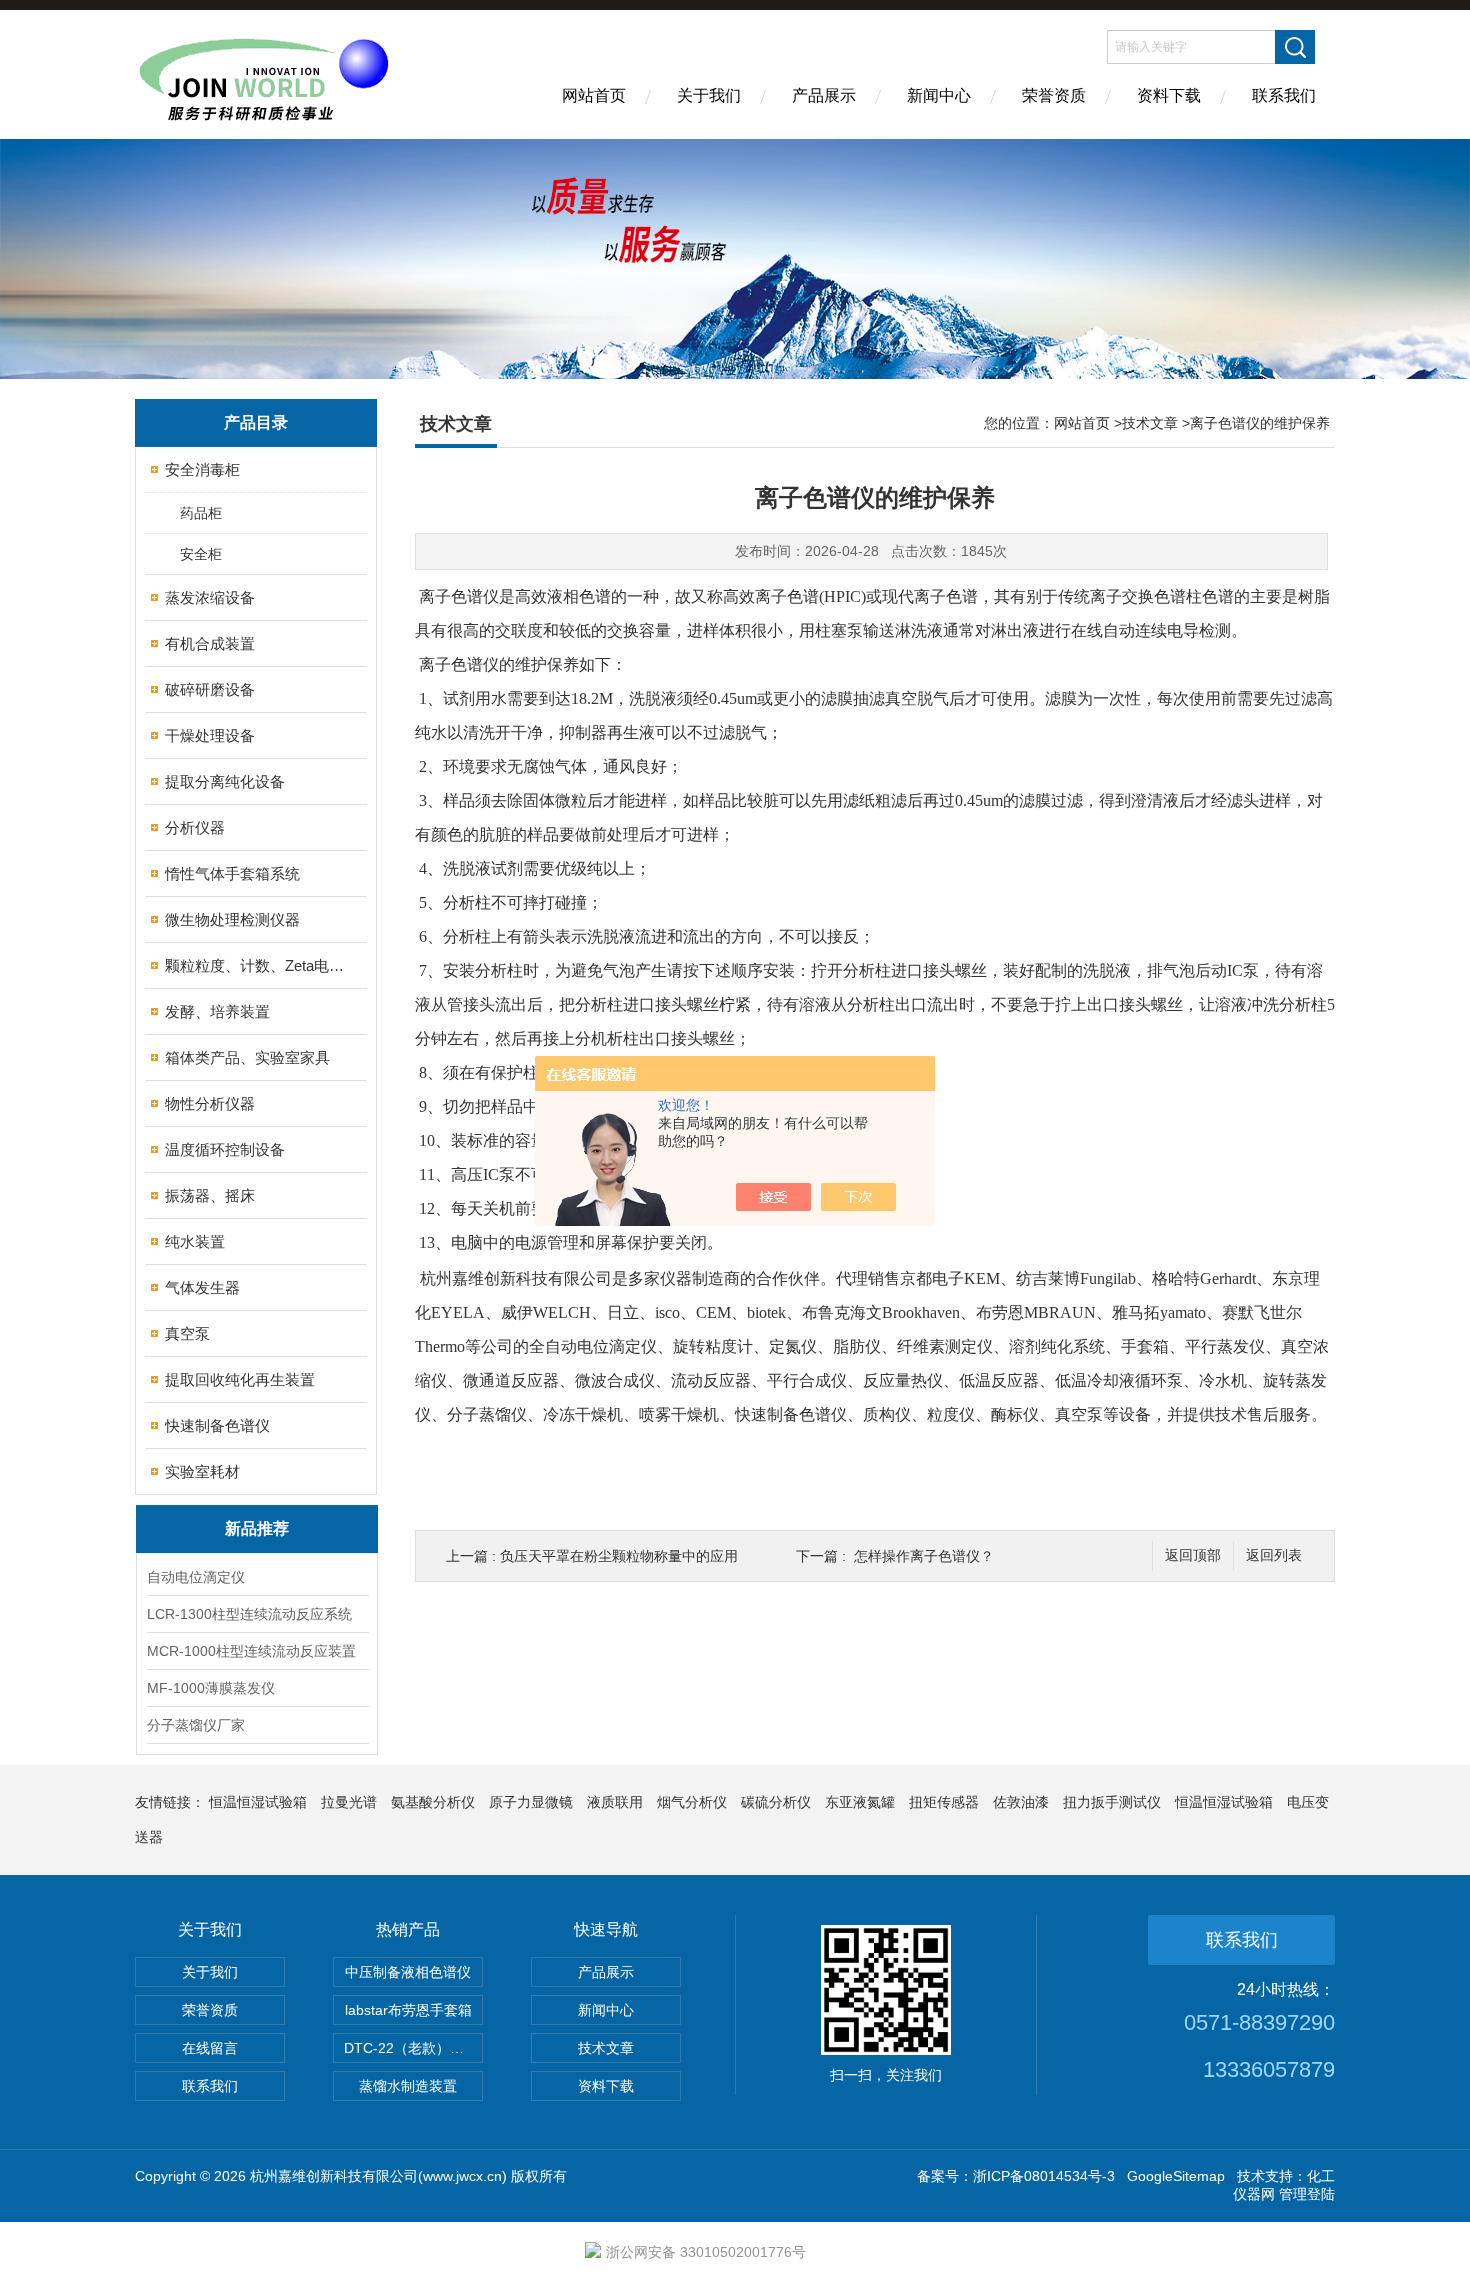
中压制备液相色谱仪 (408, 1972)
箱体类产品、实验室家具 (247, 1057)
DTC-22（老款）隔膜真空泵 (413, 2048)
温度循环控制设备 (225, 1149)
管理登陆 (1307, 2194)
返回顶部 (1193, 1555)
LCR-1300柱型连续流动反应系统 (249, 1614)
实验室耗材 (202, 1471)
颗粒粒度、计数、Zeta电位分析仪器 (257, 965)
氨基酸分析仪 (433, 1802)
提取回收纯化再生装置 (240, 1379)
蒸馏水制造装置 (408, 2086)
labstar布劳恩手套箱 (408, 2010)
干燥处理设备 (210, 735)
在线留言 (210, 2048)
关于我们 (709, 95)
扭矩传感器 (944, 1802)
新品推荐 (257, 1528)
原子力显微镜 (531, 1802)
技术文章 (1150, 423)
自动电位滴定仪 (196, 1577)
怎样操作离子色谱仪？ (924, 1556)
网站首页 (594, 95)
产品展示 (824, 95)
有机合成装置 (210, 643)
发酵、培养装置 (217, 1011)
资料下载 (1169, 95)
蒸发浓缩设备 (210, 597)
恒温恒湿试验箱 (258, 1802)
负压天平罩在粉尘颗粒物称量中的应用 (619, 1556)
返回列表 (1274, 1555)
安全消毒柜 (202, 469)
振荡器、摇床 (210, 1195)
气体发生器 (202, 1287)
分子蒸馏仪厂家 (196, 1725)
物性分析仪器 (210, 1103)
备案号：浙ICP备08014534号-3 (1016, 2176)
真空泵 (187, 1333)
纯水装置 (195, 1241)
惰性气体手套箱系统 (232, 873)
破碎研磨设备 (210, 689)
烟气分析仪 (692, 1802)
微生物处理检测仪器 (232, 919)
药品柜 (201, 513)
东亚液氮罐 (860, 1802)
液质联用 (615, 1802)
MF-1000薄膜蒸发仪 (211, 1688)
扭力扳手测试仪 (1112, 1802)
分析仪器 (195, 827)
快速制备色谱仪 (217, 1425)
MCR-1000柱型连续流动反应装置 (251, 1651)
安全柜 (201, 554)
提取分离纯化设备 (225, 781)
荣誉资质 (1054, 95)
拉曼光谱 (349, 1802)
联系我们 (1284, 95)
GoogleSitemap (1176, 2176)
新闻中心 (939, 95)
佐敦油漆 (1021, 1802)
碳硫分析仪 (776, 1802)
